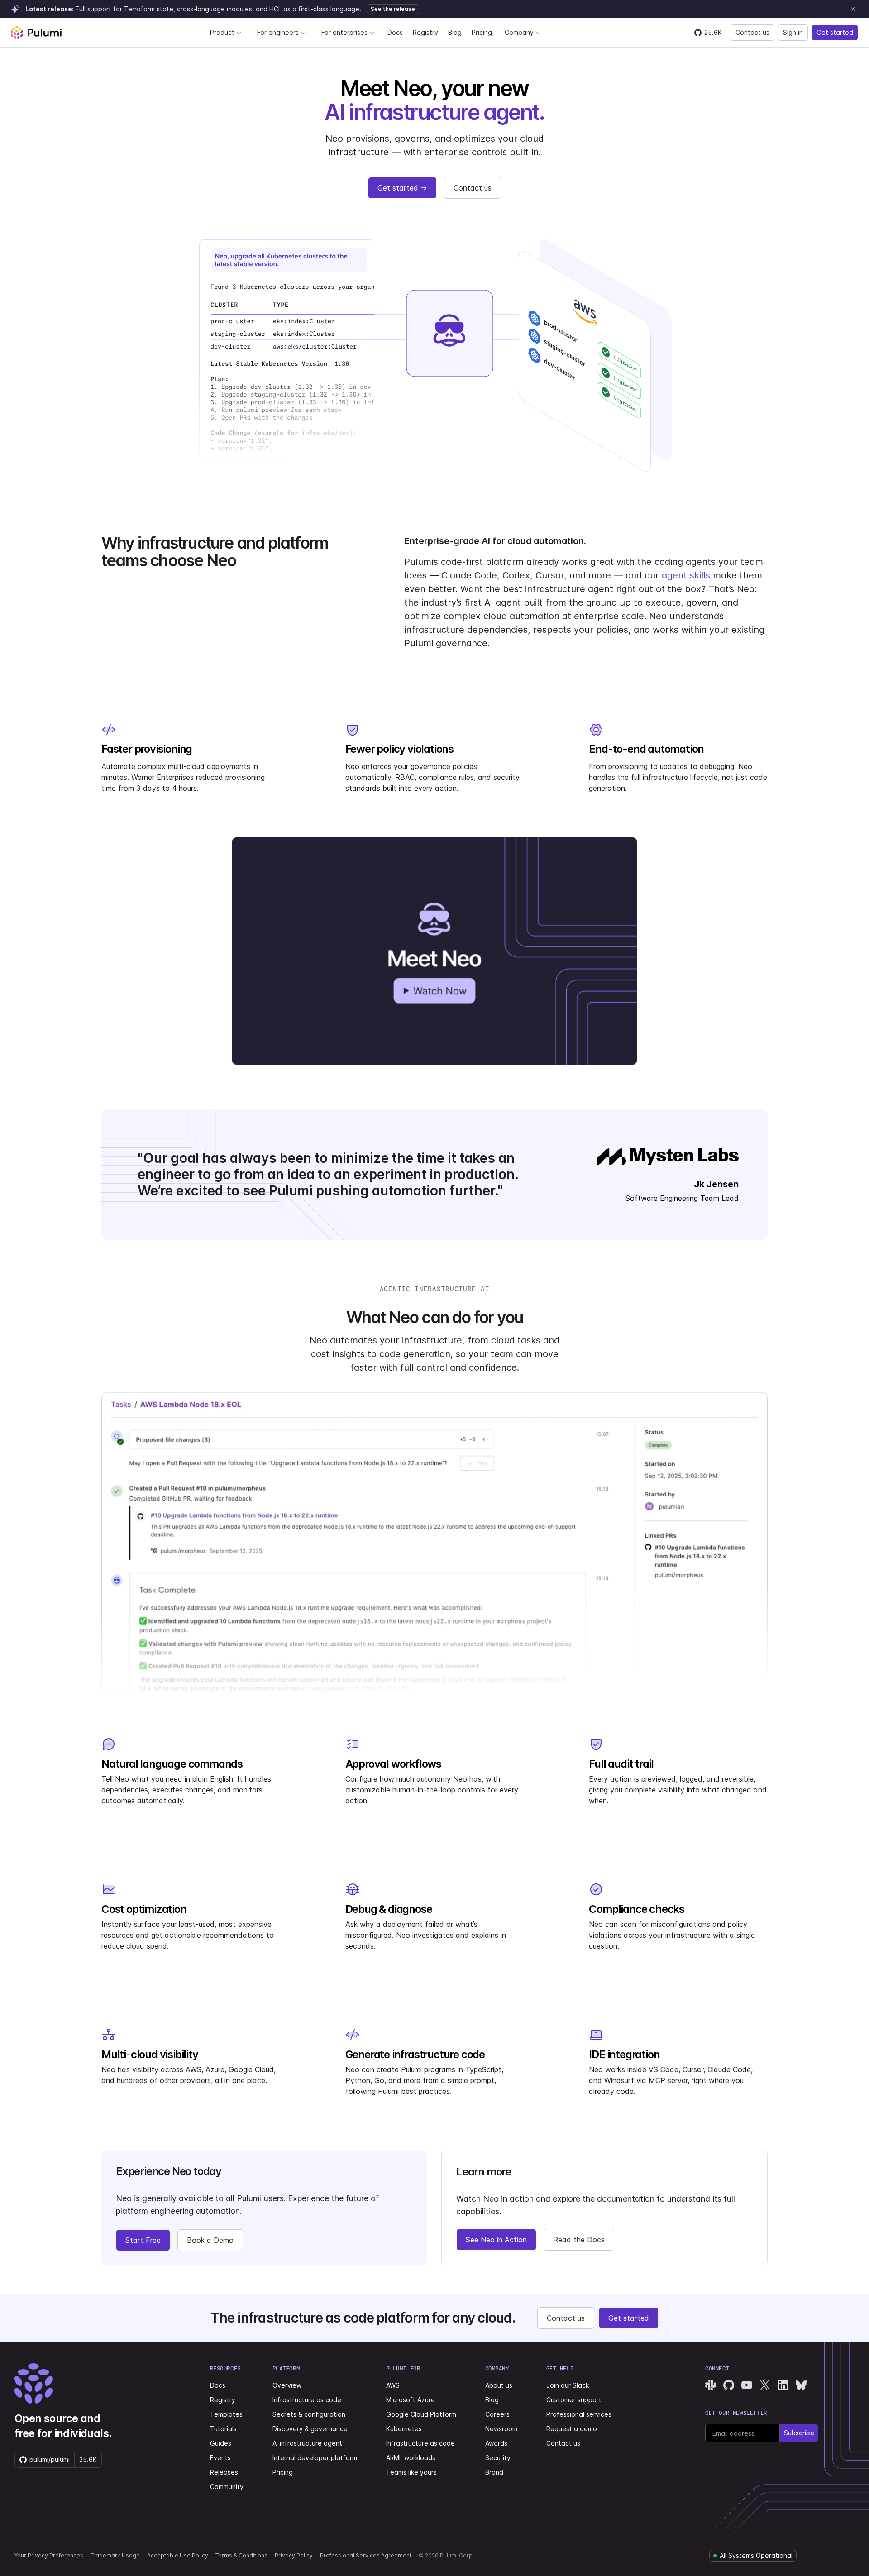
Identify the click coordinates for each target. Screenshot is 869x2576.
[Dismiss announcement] (853, 9)
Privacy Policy (294, 2555)
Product (222, 32)
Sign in (793, 32)
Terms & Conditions (241, 2555)
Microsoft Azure (411, 2400)
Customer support (574, 2400)
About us (499, 2385)
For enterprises (344, 32)
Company (519, 32)
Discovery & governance (310, 2429)
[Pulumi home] (36, 33)
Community (227, 2487)
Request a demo (572, 2429)
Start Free (143, 2240)
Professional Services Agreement (366, 2555)
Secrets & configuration (309, 2414)
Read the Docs (579, 2240)
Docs (395, 32)
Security (498, 2458)
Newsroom (501, 2429)
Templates (226, 2414)
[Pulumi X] (765, 2385)
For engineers (278, 32)
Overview (287, 2385)
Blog (455, 32)
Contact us (752, 32)
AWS (393, 2385)
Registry (425, 32)
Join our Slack (568, 2385)
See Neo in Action (496, 2240)
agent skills (686, 575)
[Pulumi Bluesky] (801, 2385)
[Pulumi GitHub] (729, 2385)
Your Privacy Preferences (49, 2555)
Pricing (482, 32)
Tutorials (223, 2429)
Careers (497, 2414)
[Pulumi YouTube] (747, 2385)
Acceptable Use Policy (178, 2555)
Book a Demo (210, 2240)
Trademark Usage (115, 2555)
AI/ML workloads (411, 2458)
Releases (224, 2472)
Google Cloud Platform (421, 2414)
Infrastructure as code (307, 2400)
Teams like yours (411, 2472)
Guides (221, 2443)
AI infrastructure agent (307, 2443)
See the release (393, 9)
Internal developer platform (315, 2458)
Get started (835, 32)
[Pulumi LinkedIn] (783, 2385)
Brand (494, 2472)
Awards (496, 2443)
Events (220, 2458)
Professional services (579, 2414)
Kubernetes (404, 2429)
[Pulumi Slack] (711, 2385)
